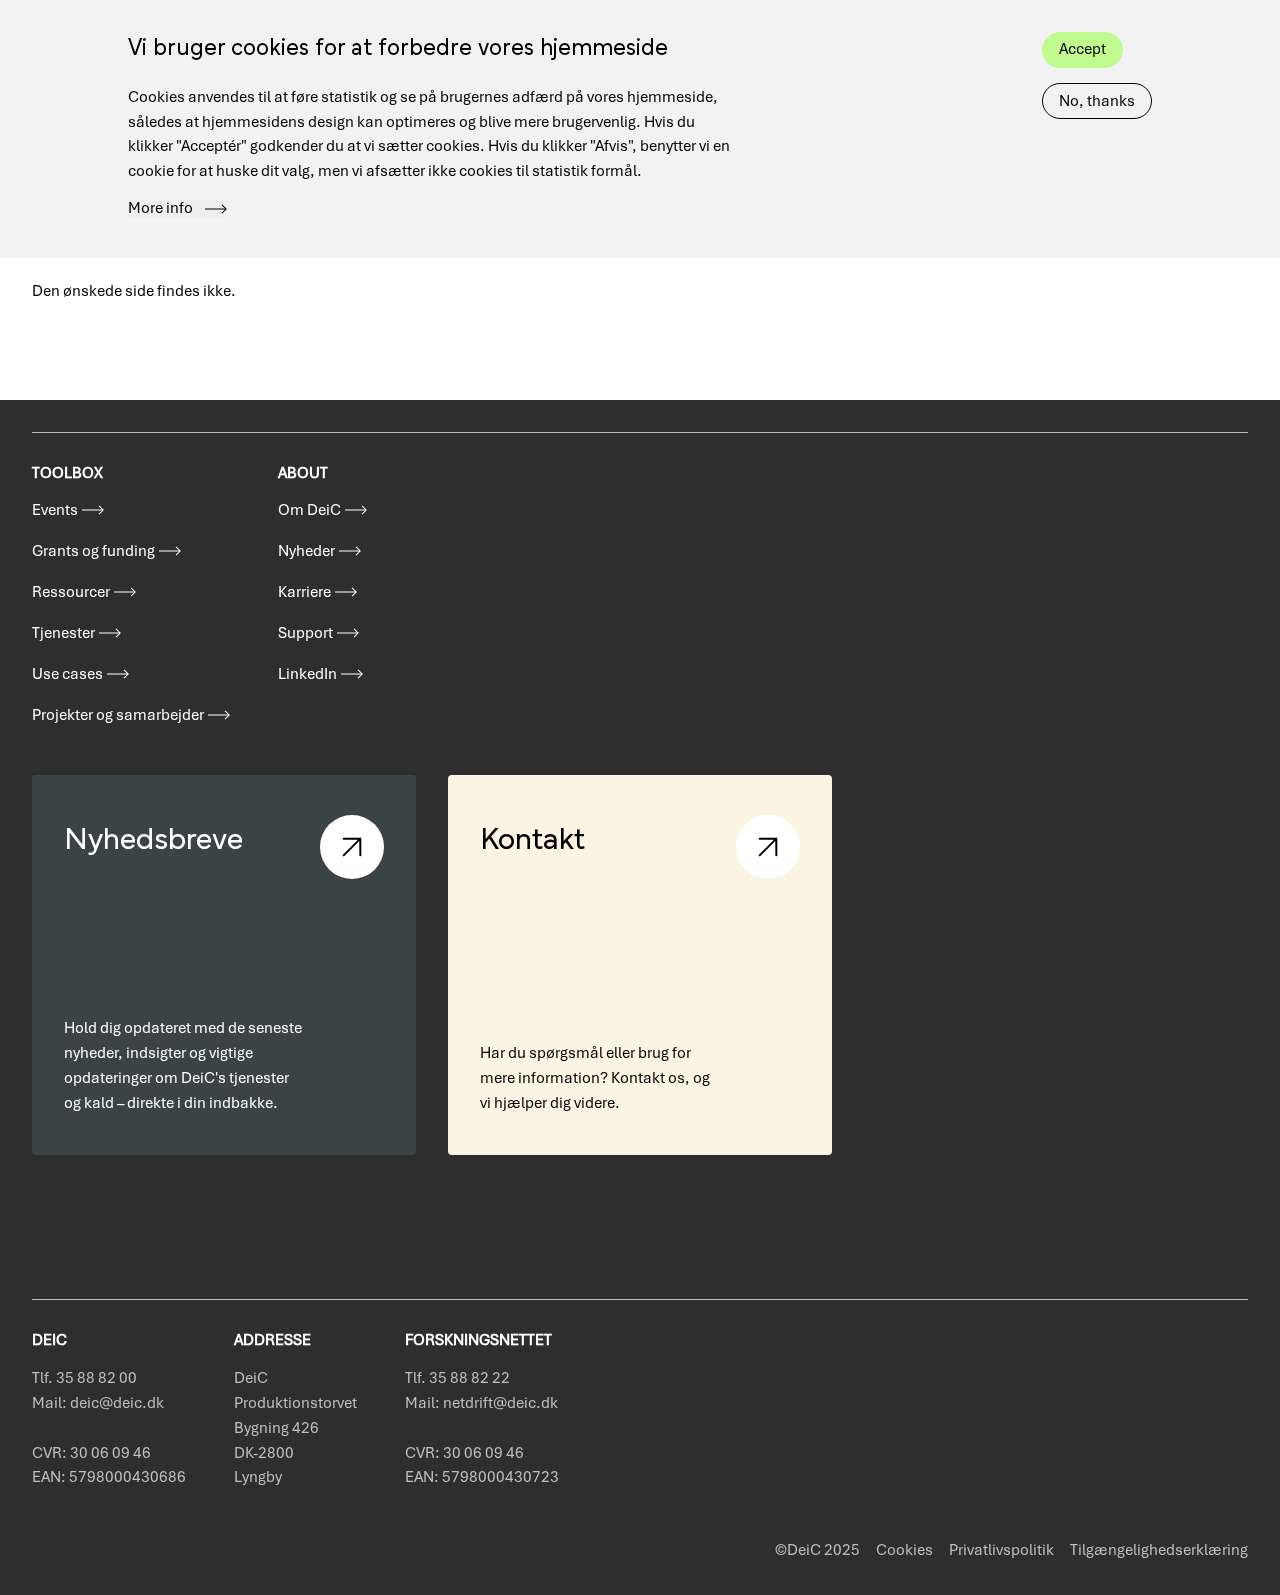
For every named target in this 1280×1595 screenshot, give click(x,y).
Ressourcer (71, 592)
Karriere (304, 592)
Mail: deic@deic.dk (98, 1403)
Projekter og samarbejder (118, 715)
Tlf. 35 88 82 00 (84, 1378)
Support (305, 633)
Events (55, 510)
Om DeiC (309, 510)
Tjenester (63, 633)
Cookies (904, 1550)
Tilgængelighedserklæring (1159, 1550)
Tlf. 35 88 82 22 (457, 1378)
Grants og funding (93, 551)
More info (160, 209)
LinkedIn (307, 674)
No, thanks (1097, 101)
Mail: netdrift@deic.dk (481, 1403)
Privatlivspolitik (1001, 1550)
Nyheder (306, 551)
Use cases (67, 674)
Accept (1082, 49)
